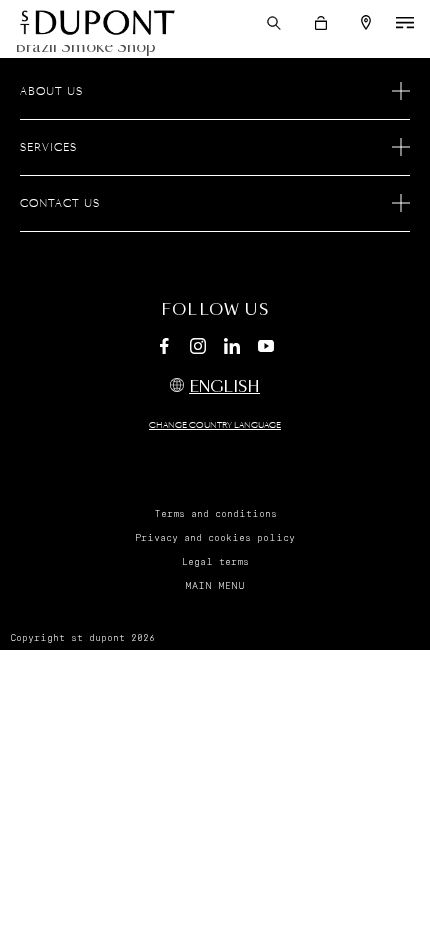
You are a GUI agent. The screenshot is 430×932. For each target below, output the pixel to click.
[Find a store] (366, 22)
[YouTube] (266, 347)
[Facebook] (164, 349)
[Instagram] (198, 349)
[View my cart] (321, 23)
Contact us (60, 204)
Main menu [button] (215, 586)
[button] (274, 23)
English (224, 387)
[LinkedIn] (232, 349)
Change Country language (215, 426)
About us (51, 92)
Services (48, 148)
